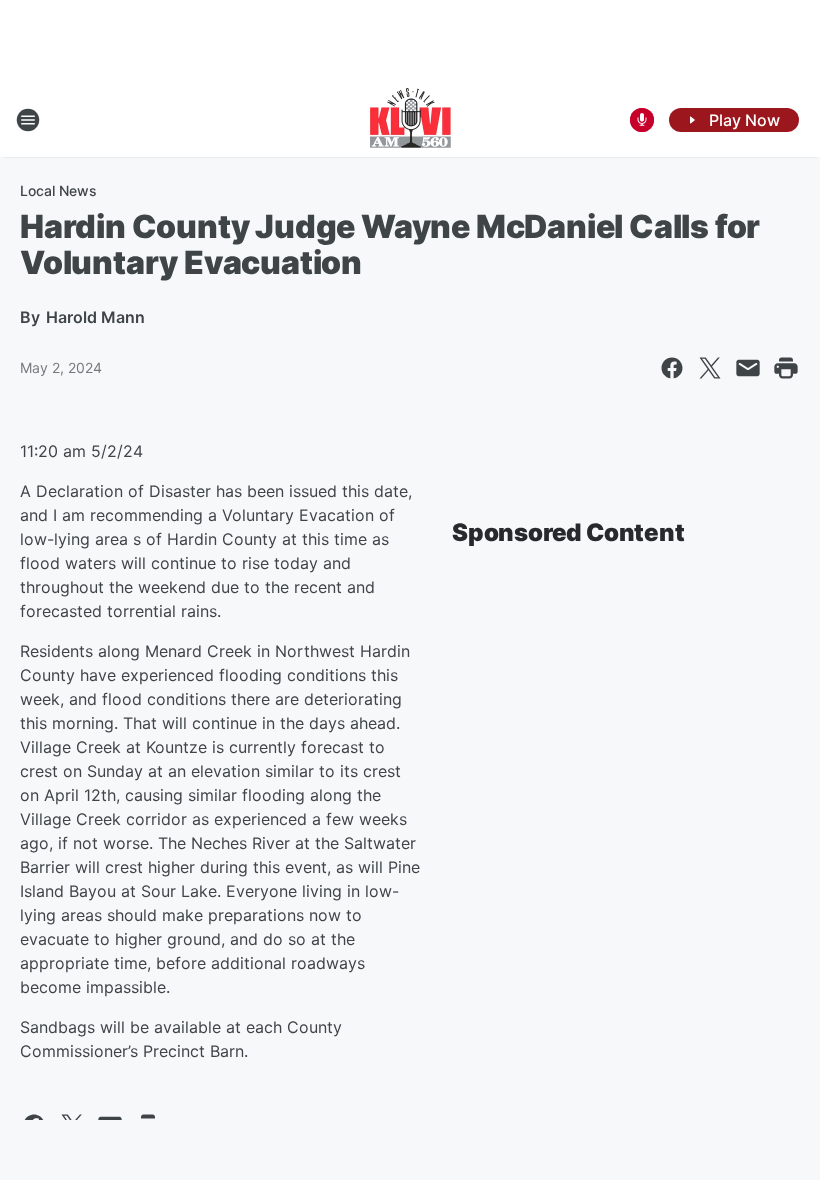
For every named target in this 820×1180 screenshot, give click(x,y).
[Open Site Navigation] (28, 120)
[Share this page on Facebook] (672, 368)
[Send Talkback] (642, 120)
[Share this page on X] (710, 368)
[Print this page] (786, 368)
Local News (58, 190)
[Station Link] (410, 120)
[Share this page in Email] (748, 368)
